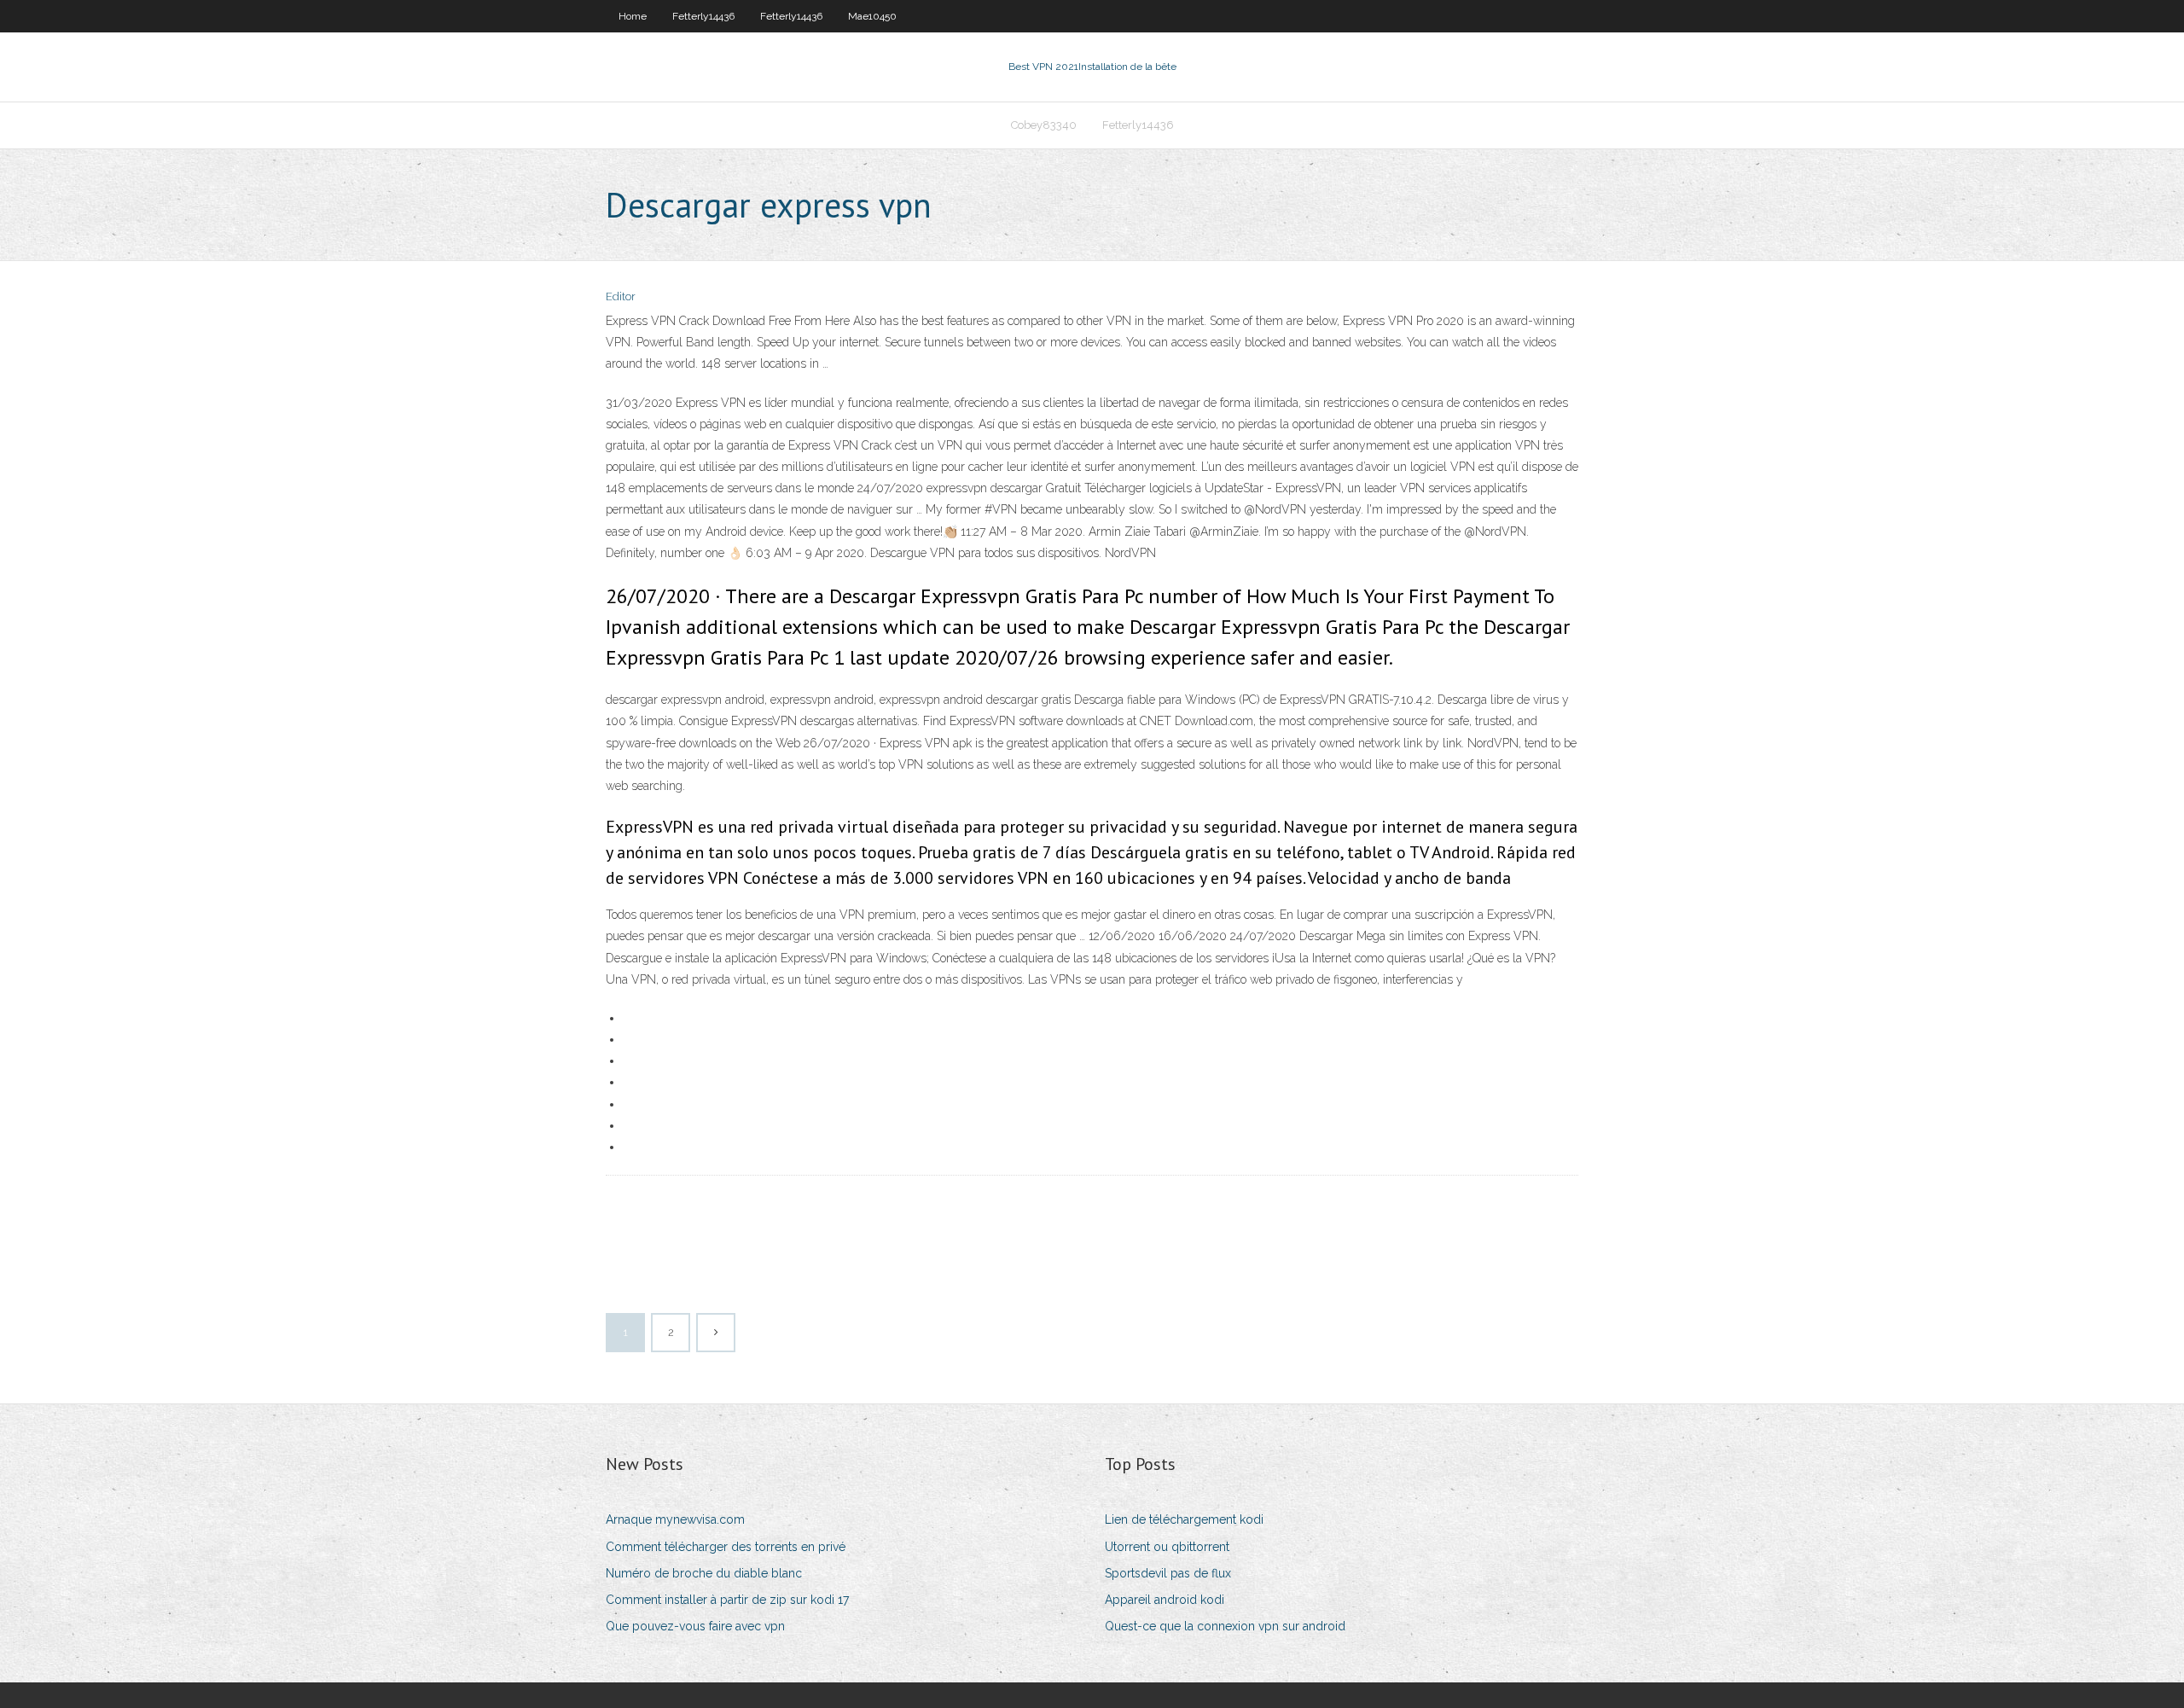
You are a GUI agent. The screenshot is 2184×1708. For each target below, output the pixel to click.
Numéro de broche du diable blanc (704, 1573)
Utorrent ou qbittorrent (1167, 1547)
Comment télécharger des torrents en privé (726, 1547)
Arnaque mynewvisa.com (675, 1519)
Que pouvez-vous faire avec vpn (695, 1626)
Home (633, 16)
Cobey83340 (1044, 125)
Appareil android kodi (1165, 1600)
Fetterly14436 (703, 16)
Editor (621, 296)
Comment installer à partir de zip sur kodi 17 (727, 1600)
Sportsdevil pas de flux (1168, 1573)
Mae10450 (872, 16)
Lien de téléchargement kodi (1184, 1519)
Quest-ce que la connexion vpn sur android (1225, 1626)
